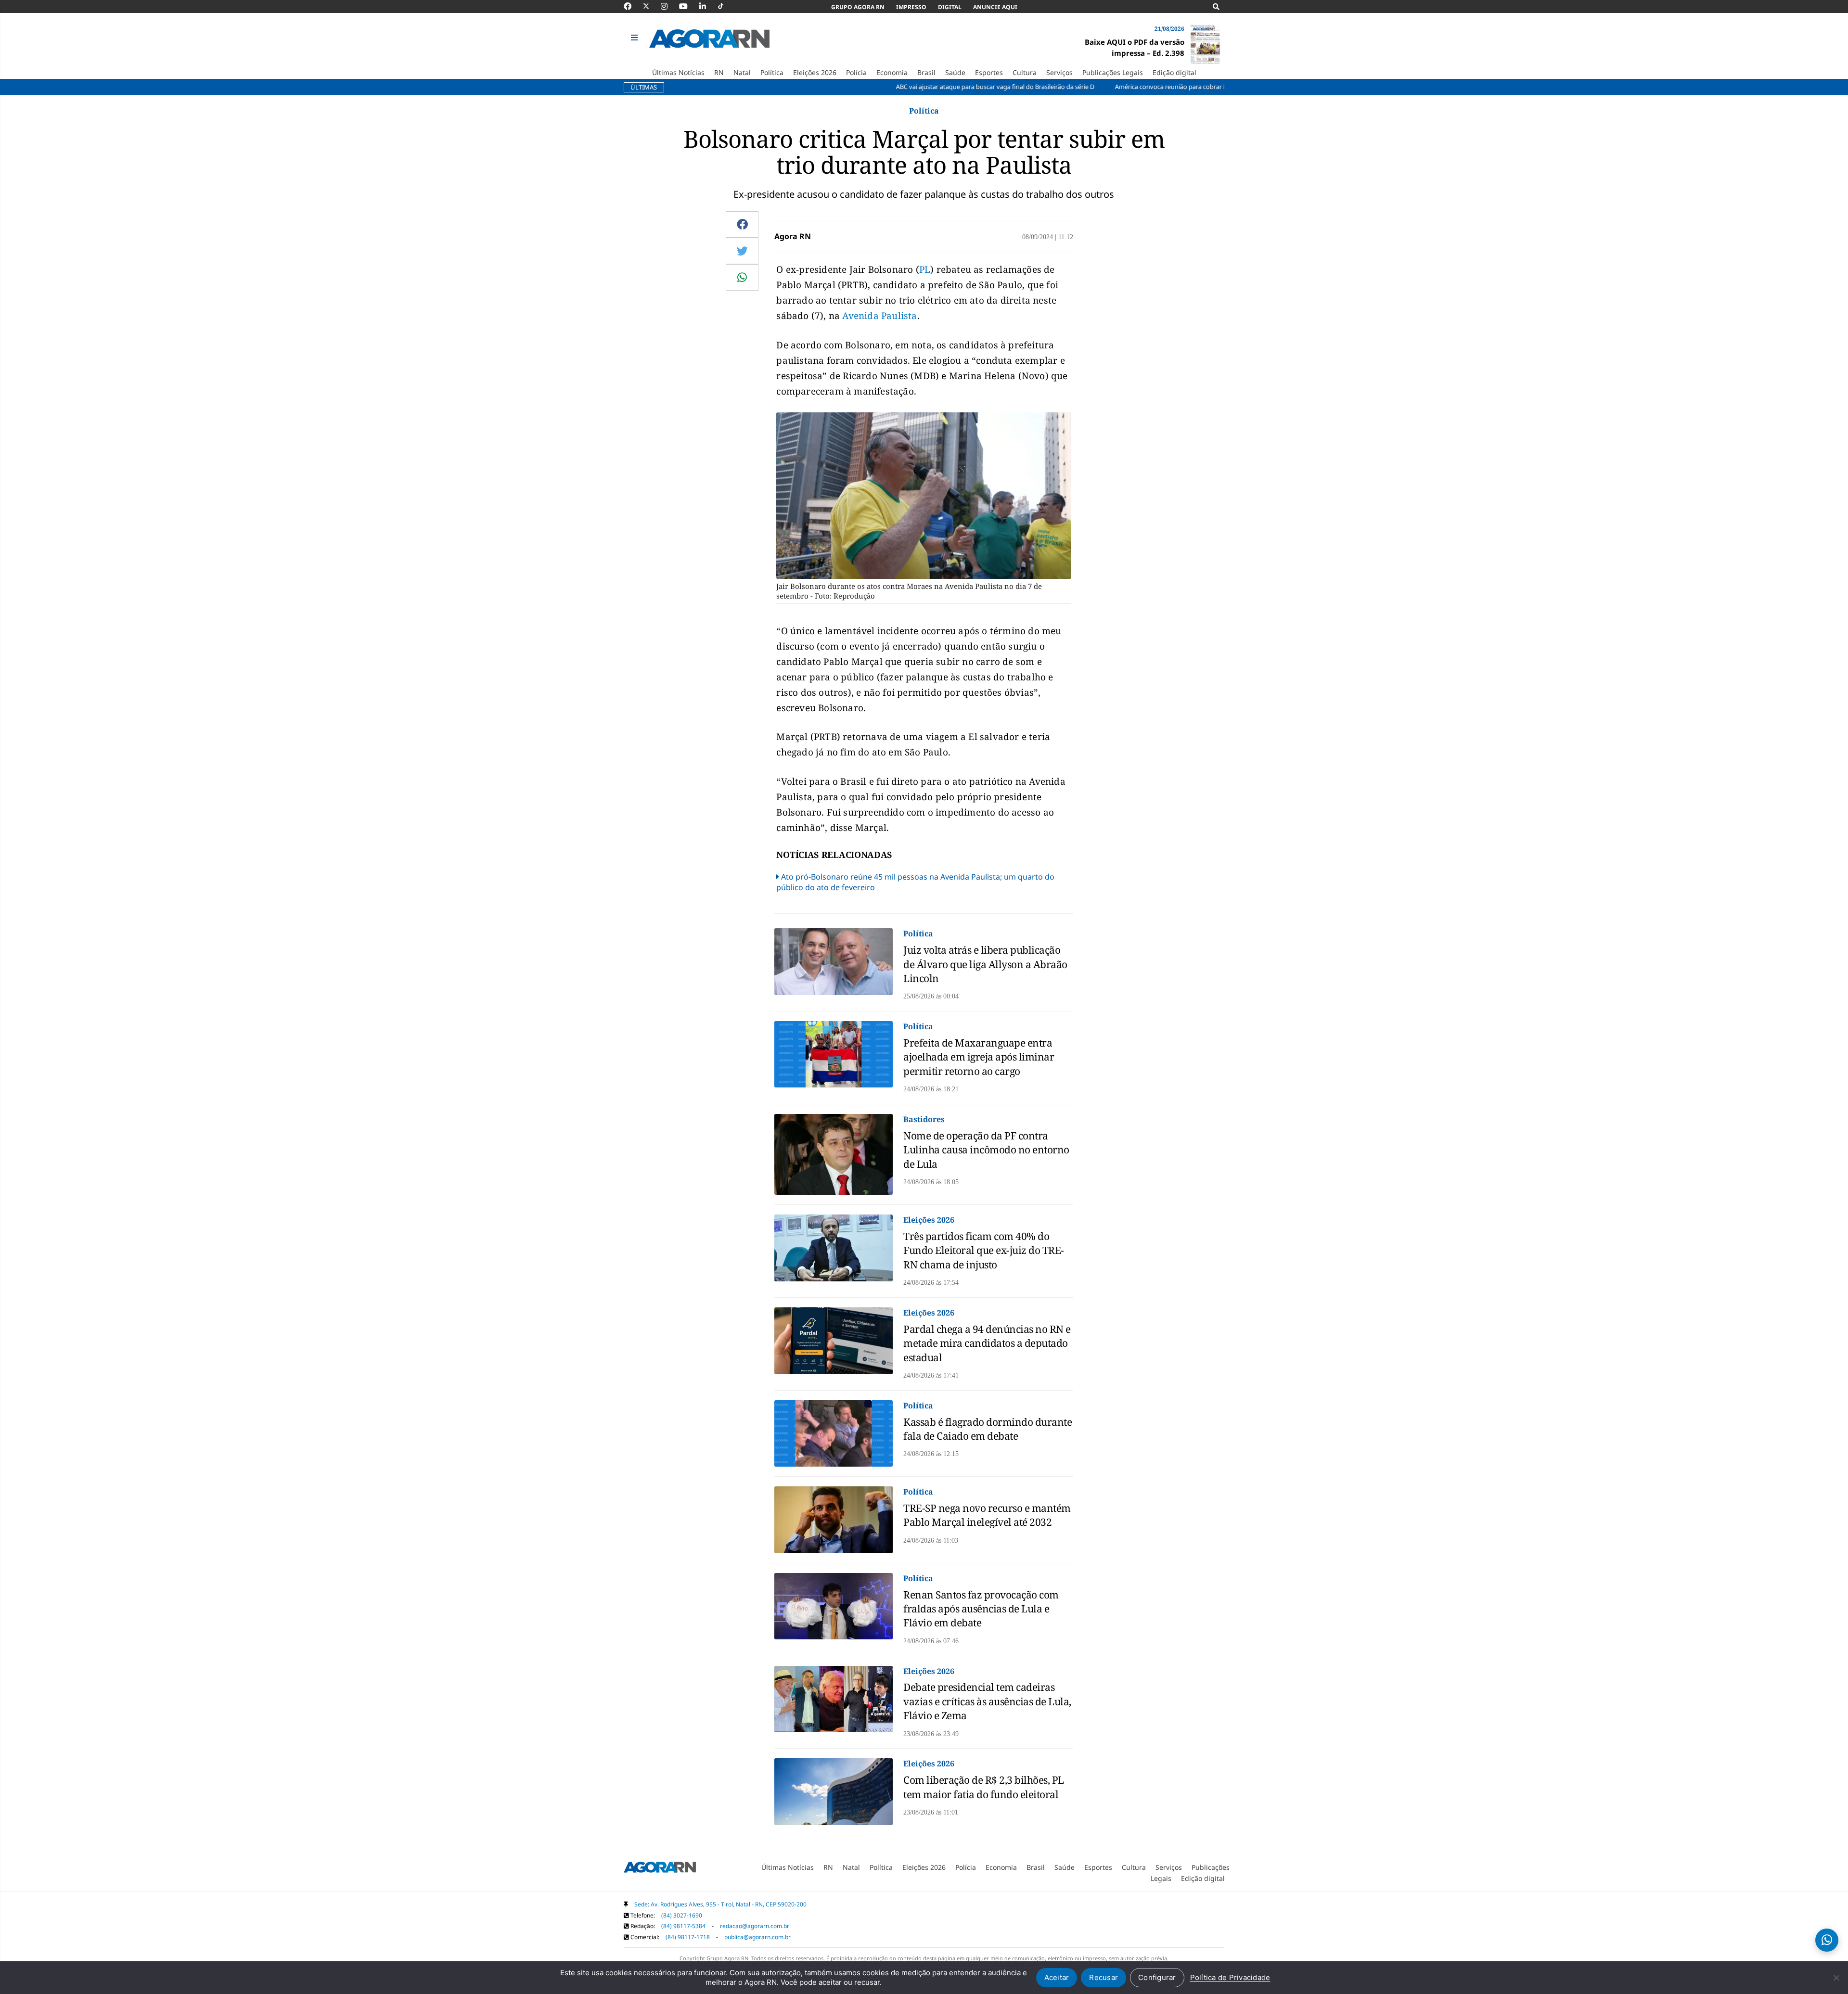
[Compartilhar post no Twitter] (742, 251)
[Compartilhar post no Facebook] (742, 224)
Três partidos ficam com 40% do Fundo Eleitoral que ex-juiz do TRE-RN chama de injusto (984, 1250)
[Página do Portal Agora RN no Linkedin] (707, 6)
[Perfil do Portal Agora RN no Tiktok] (725, 6)
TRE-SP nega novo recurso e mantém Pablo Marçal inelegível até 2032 (987, 1515)
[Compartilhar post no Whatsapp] (742, 277)
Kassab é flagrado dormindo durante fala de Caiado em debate (988, 1429)
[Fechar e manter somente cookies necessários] (1836, 1978)
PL (925, 269)
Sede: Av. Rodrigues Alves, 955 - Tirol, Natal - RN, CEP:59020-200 (720, 1904)
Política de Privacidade (1230, 1977)
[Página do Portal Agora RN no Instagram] (669, 6)
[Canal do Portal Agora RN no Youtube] (688, 6)
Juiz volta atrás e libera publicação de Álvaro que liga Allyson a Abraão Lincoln (985, 964)
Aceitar (1057, 1977)
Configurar (1157, 1977)
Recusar (1104, 1977)
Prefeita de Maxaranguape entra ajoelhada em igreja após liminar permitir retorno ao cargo (979, 1057)
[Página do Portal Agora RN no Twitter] (652, 6)
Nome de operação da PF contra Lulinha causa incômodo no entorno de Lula (986, 1150)
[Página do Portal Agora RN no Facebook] (632, 6)
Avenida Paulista (879, 316)
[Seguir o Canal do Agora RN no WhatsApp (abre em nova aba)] (1827, 1940)
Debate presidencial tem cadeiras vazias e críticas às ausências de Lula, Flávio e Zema (987, 1701)
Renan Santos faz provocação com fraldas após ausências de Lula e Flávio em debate (981, 1609)
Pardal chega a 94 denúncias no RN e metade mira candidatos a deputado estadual (987, 1343)
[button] (635, 38)
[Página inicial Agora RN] (660, 1869)
